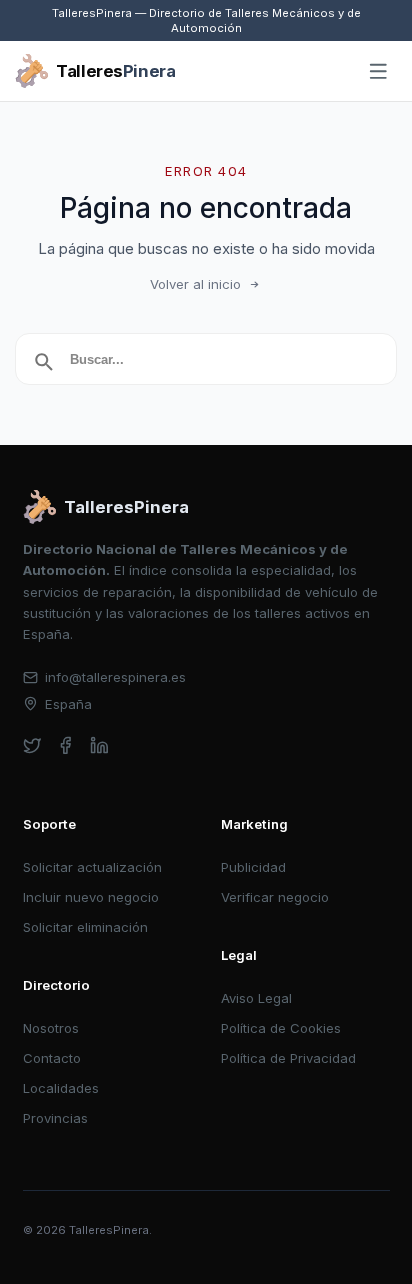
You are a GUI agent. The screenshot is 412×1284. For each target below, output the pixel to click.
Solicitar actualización (92, 867)
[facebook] (65, 745)
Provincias (55, 1118)
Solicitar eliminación (85, 927)
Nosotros (51, 1028)
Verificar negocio (275, 897)
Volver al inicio (195, 284)
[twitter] (32, 745)
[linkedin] (99, 745)
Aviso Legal (256, 998)
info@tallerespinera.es (115, 677)
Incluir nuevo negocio (91, 897)
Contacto (52, 1058)
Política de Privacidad (288, 1058)
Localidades (61, 1088)
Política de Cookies (281, 1028)
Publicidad (253, 867)
